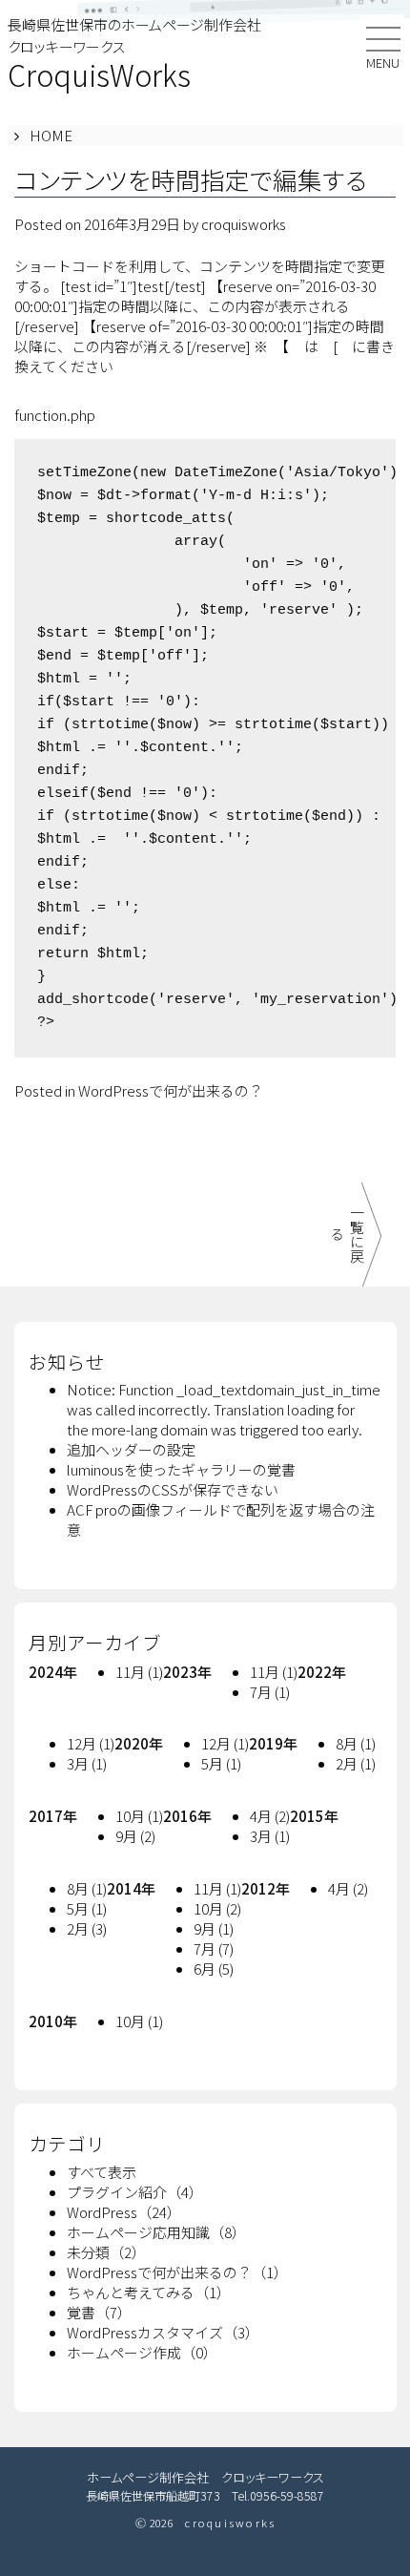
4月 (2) (270, 1816)
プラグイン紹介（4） (135, 2192)
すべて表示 (102, 2172)
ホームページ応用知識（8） (156, 2232)
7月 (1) (270, 1692)
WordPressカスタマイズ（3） (163, 2332)
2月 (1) (356, 1763)
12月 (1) (91, 1743)
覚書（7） (99, 2312)
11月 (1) (139, 1672)
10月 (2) (217, 1908)
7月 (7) (214, 1948)
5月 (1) (221, 1763)
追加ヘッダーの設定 (131, 1449)
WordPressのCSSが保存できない (173, 1489)
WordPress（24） (124, 2212)
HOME (51, 135)
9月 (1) (214, 1928)
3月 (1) (87, 1763)
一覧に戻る (347, 1234)
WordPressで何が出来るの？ (171, 1090)
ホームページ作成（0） (142, 2352)
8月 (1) (356, 1743)
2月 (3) (87, 1928)
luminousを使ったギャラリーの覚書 (181, 1469)
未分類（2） (106, 2252)
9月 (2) (135, 1836)
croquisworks (244, 224)
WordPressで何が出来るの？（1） (177, 2272)
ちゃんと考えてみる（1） (149, 2292)
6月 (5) (214, 1969)
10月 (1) (139, 1816)
